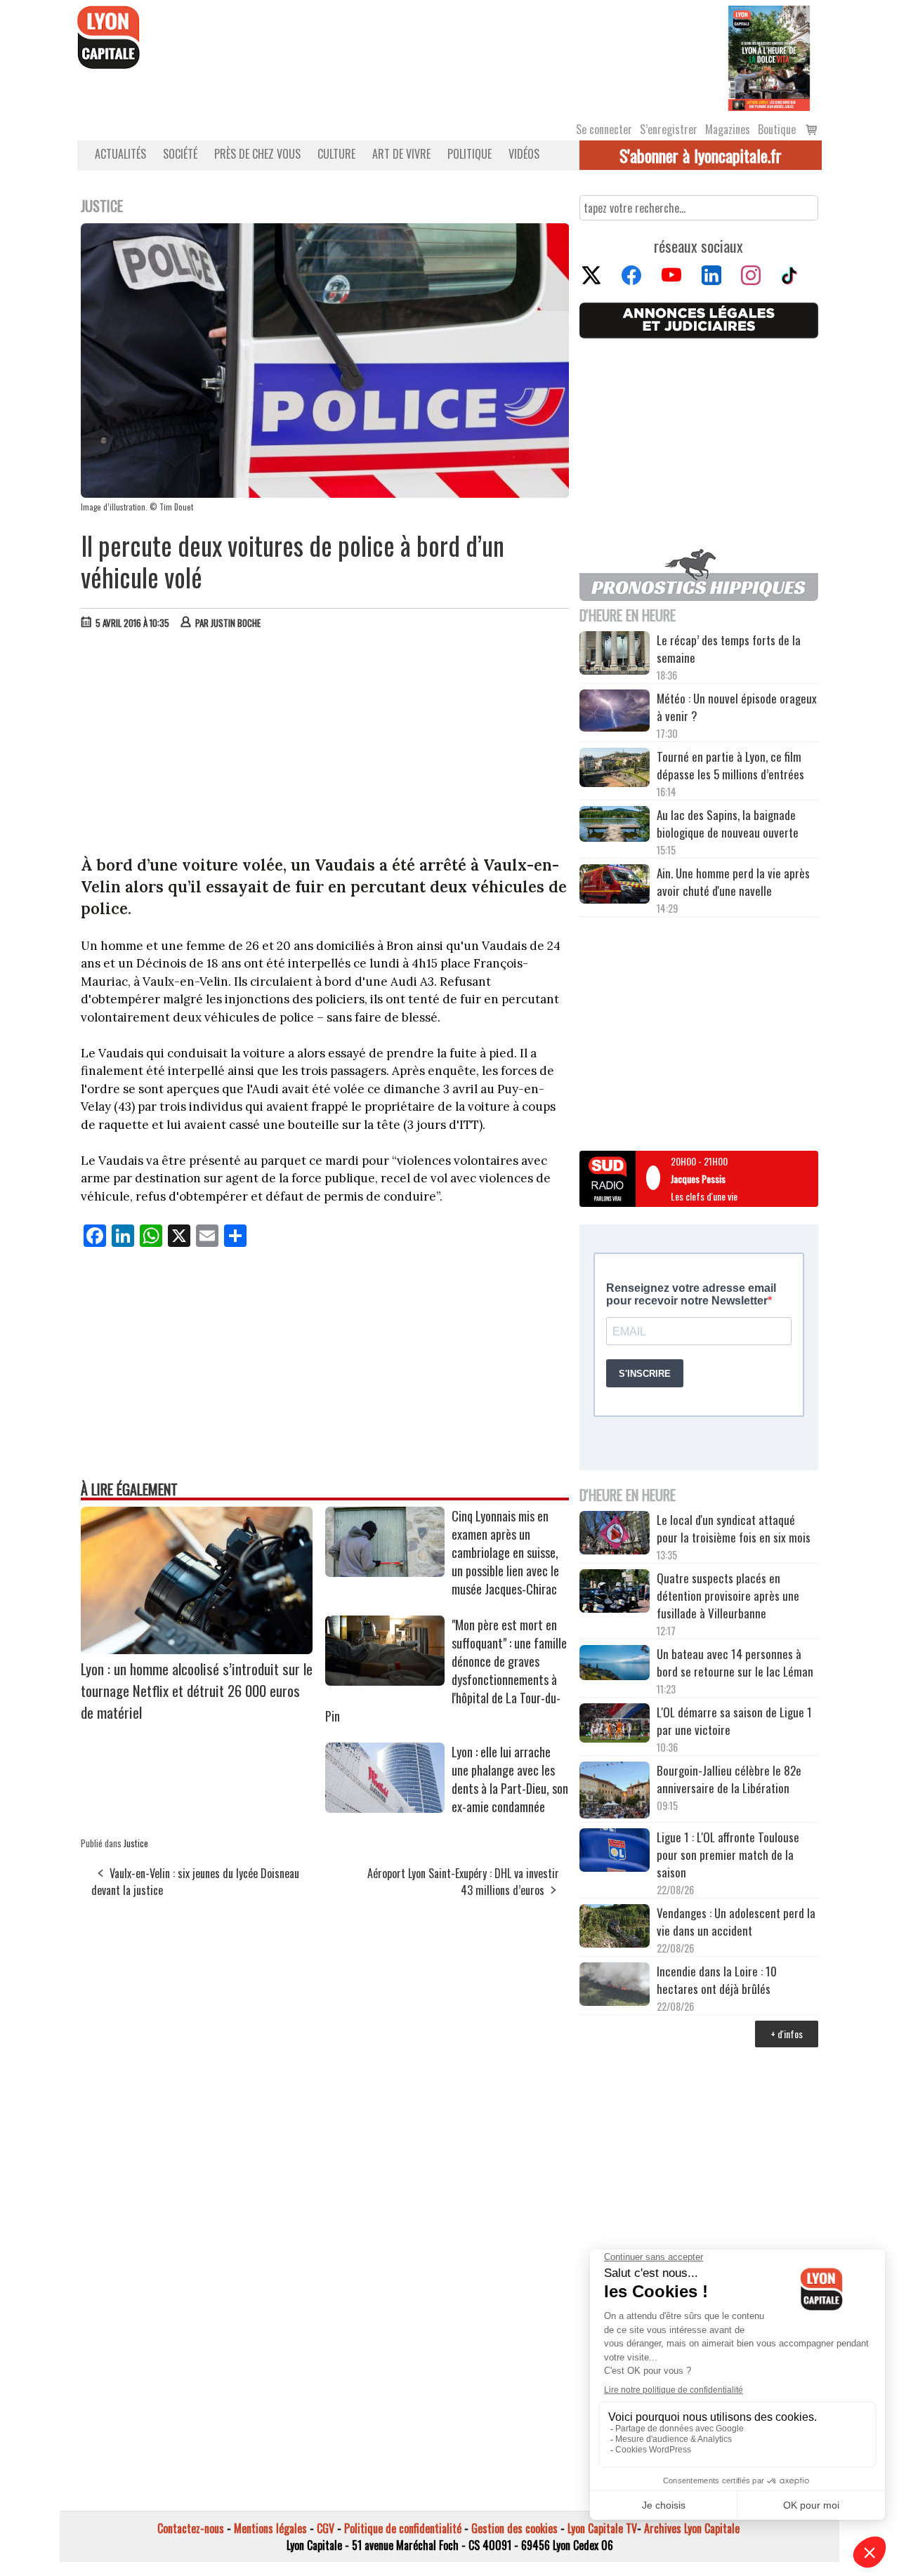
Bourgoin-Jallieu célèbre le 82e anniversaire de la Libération (729, 1779)
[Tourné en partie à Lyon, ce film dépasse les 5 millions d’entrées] (615, 769)
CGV (326, 2528)
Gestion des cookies (514, 2528)
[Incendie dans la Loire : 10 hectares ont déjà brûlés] (615, 1986)
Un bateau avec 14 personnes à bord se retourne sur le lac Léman (736, 1663)
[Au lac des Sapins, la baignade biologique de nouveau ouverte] (615, 826)
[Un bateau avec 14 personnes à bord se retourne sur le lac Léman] (615, 1665)
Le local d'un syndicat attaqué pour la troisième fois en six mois (734, 1528)
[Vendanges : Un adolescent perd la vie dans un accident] (615, 1928)
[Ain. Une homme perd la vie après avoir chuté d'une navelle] (615, 886)
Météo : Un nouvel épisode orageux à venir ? (737, 707)
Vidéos (524, 154)
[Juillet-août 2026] (769, 57)
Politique (470, 154)
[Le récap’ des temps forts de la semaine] (615, 655)
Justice (136, 1843)
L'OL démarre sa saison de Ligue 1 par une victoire (734, 1721)
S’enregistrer (669, 129)
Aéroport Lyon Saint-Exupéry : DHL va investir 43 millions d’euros (463, 1882)
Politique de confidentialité (403, 2528)
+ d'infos (787, 2034)
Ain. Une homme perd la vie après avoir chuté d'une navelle (733, 882)
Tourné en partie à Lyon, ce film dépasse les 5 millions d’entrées (730, 765)
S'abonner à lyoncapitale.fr (701, 155)
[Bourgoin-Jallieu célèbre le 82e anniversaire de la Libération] (615, 1792)
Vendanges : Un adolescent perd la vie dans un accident (736, 1922)
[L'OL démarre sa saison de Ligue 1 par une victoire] (615, 1725)
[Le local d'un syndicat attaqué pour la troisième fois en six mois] (615, 1535)
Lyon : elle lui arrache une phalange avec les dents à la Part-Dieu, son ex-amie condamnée (510, 1779)
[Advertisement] (325, 746)
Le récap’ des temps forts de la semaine (729, 649)
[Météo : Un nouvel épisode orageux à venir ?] (615, 713)
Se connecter (604, 129)
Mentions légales (270, 2528)
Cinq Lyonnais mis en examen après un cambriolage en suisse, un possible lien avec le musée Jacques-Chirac (505, 1552)
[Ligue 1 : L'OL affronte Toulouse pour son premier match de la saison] (615, 1852)
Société (180, 154)
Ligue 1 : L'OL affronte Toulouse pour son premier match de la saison (728, 1855)
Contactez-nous (191, 2528)
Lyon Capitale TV (602, 2528)
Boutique (777, 129)
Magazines (728, 129)
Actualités (120, 154)
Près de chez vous (257, 154)
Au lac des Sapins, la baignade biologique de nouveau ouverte (728, 824)
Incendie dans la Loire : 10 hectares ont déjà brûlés (717, 1980)
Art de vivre (401, 154)
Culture (336, 154)
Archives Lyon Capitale (692, 2528)
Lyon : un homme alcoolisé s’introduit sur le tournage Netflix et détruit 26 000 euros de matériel (197, 1690)
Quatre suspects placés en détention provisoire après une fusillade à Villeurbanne (728, 1596)
